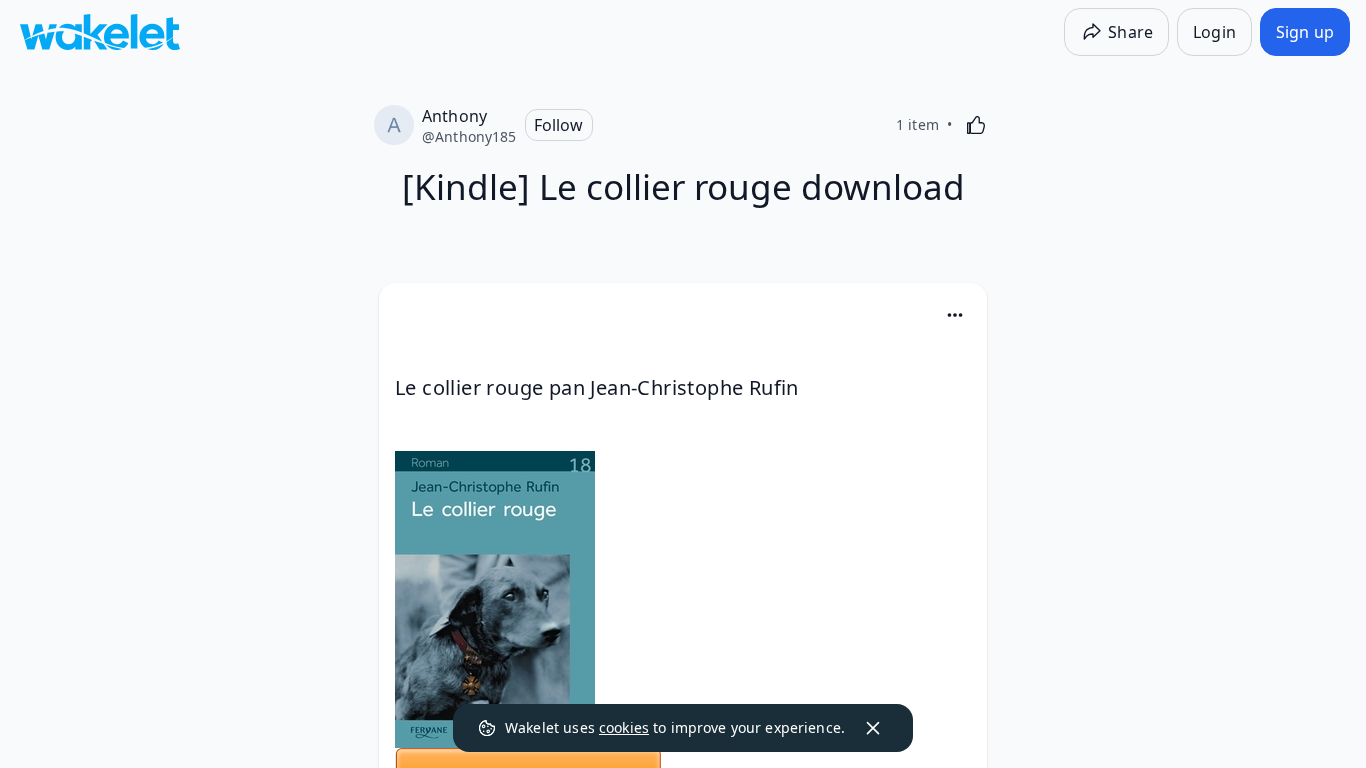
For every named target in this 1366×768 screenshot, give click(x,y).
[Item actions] (955, 315)
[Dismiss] (873, 728)
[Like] (976, 125)
